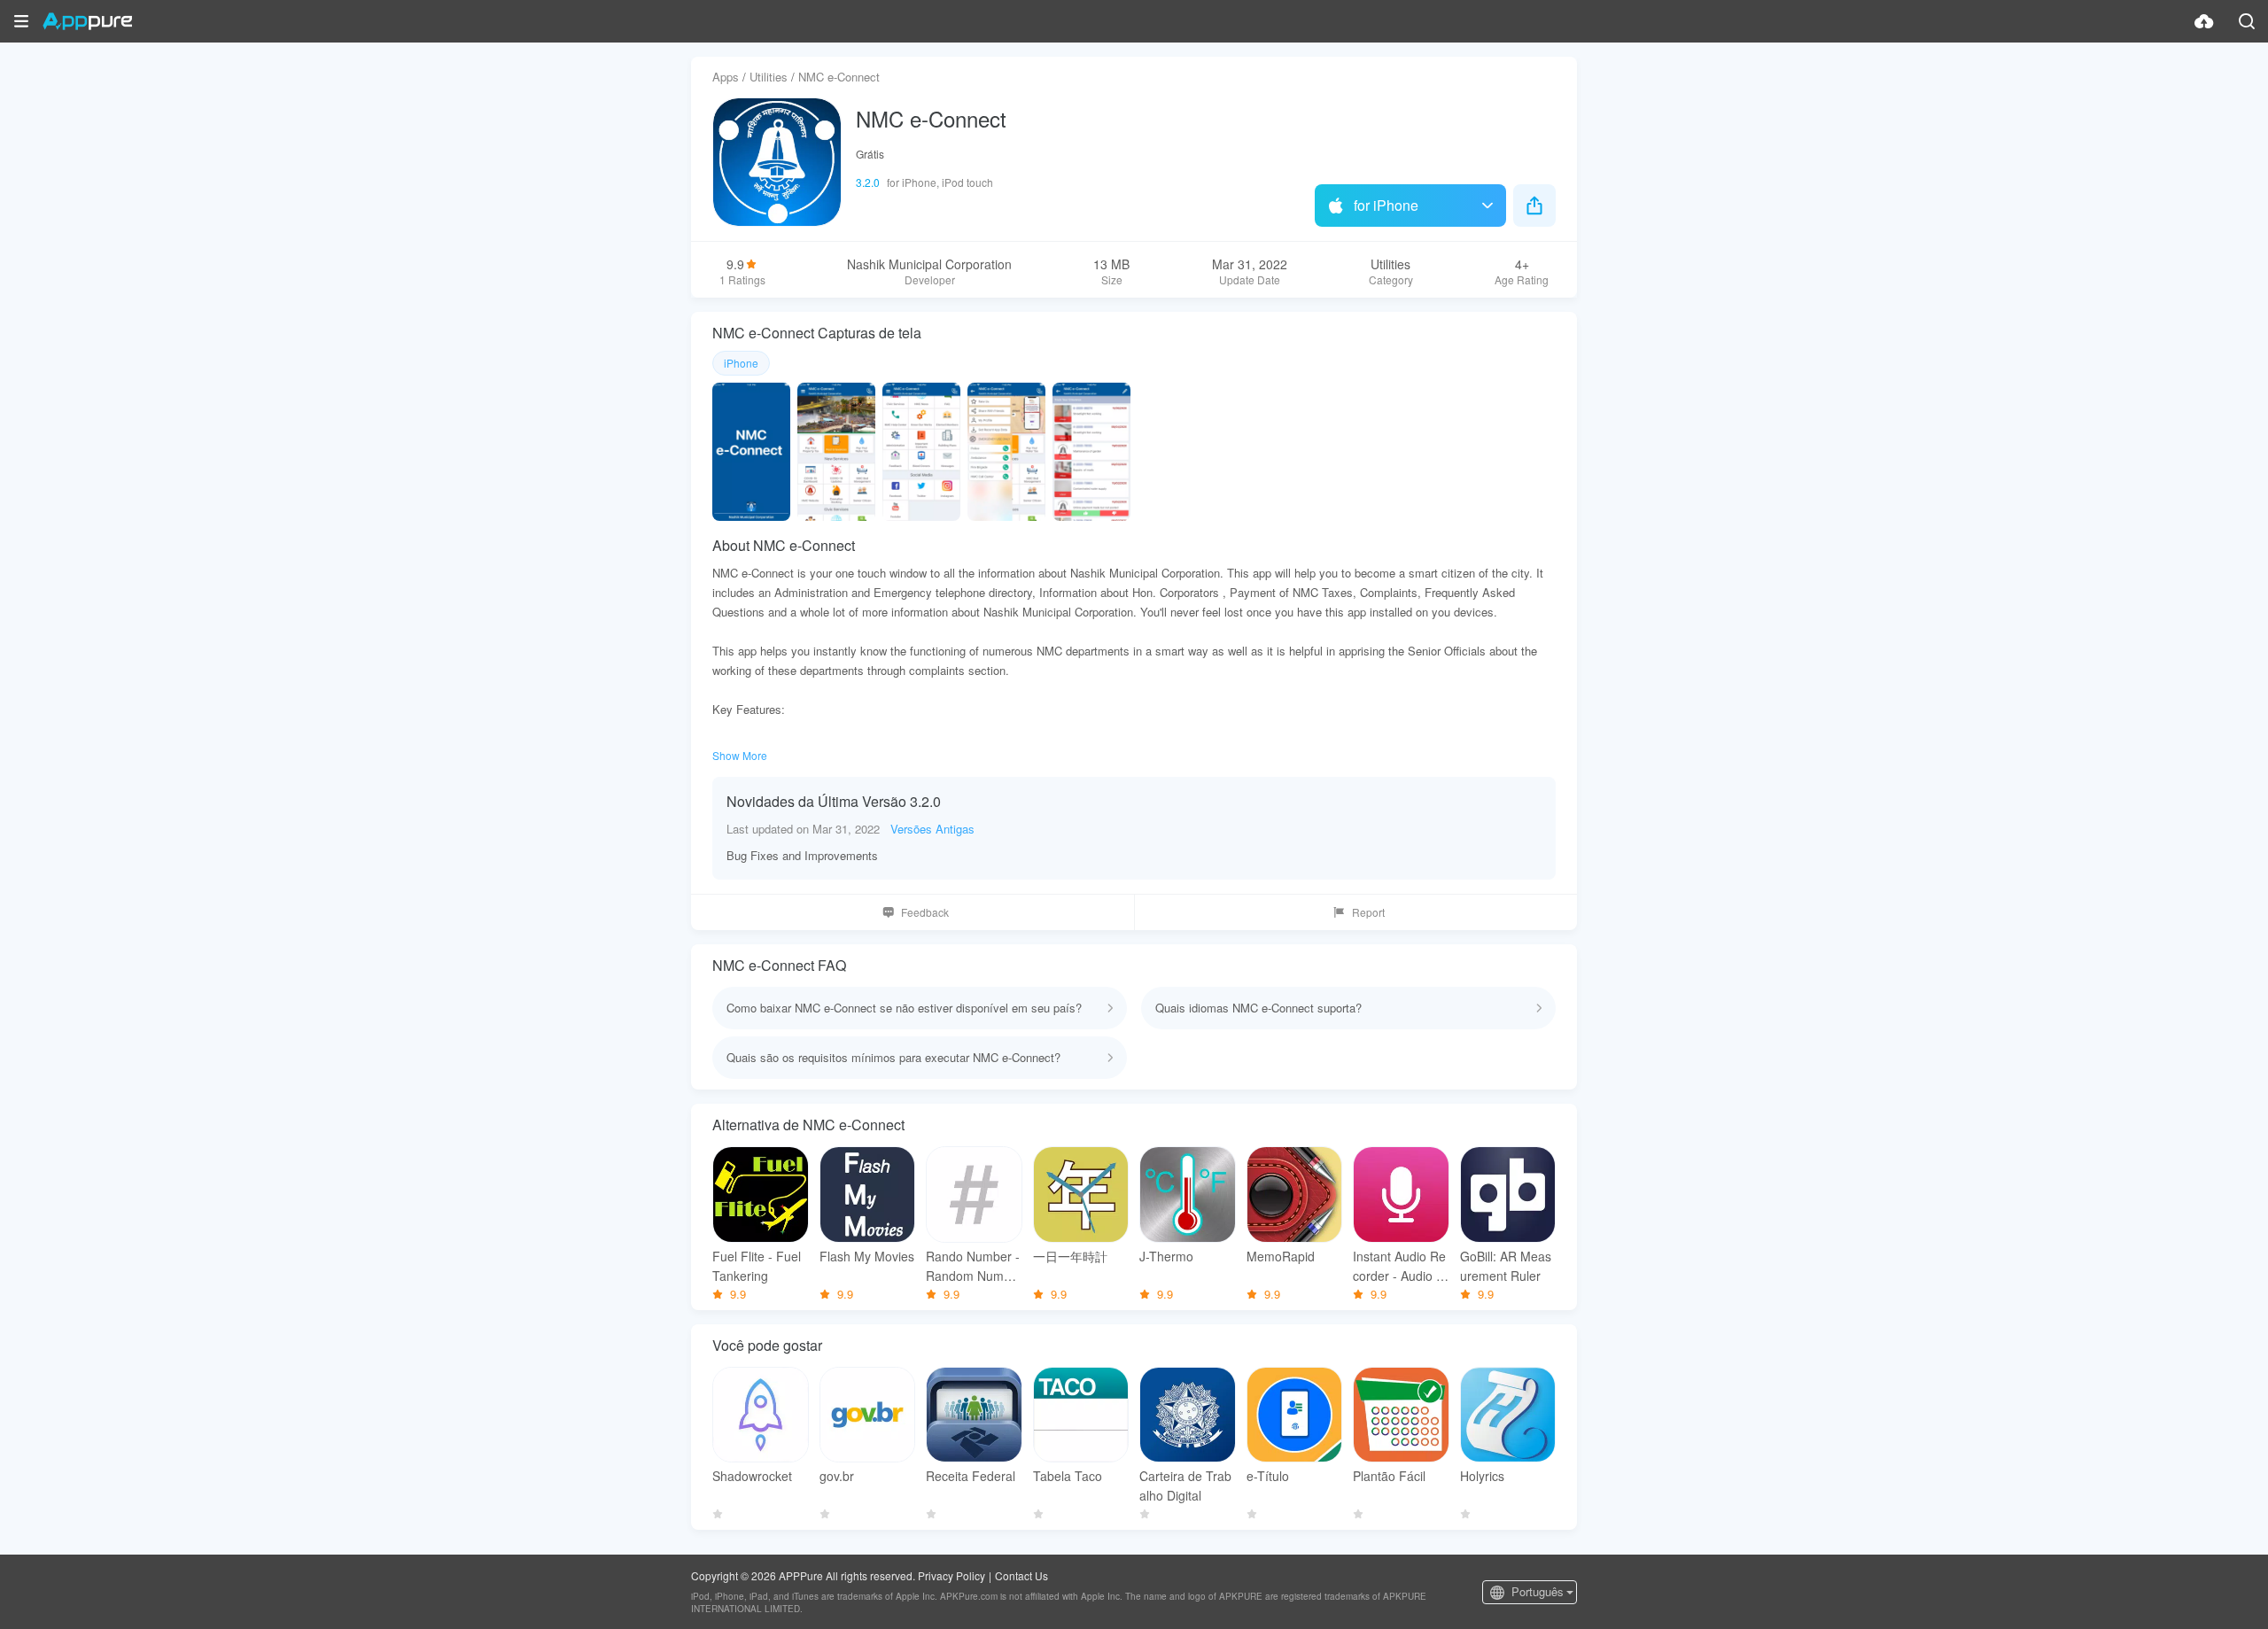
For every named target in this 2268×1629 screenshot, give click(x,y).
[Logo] (87, 21)
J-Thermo (1166, 1256)
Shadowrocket (752, 1476)
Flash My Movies (867, 1256)
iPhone (741, 363)
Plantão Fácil (1389, 1476)
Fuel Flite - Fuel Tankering (757, 1266)
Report (1368, 912)
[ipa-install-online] (2204, 21)
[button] (21, 21)
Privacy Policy (951, 1575)
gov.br (837, 1476)
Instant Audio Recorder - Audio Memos (1400, 1266)
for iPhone (1386, 205)
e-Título (1268, 1476)
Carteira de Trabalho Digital (1185, 1485)
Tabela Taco (1068, 1476)
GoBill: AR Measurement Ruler (1506, 1266)
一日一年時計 (1070, 1256)
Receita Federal (971, 1476)
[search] (2247, 21)
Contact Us (1021, 1575)
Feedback (925, 912)
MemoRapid (1281, 1256)
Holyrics (1482, 1476)
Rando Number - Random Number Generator (973, 1266)
